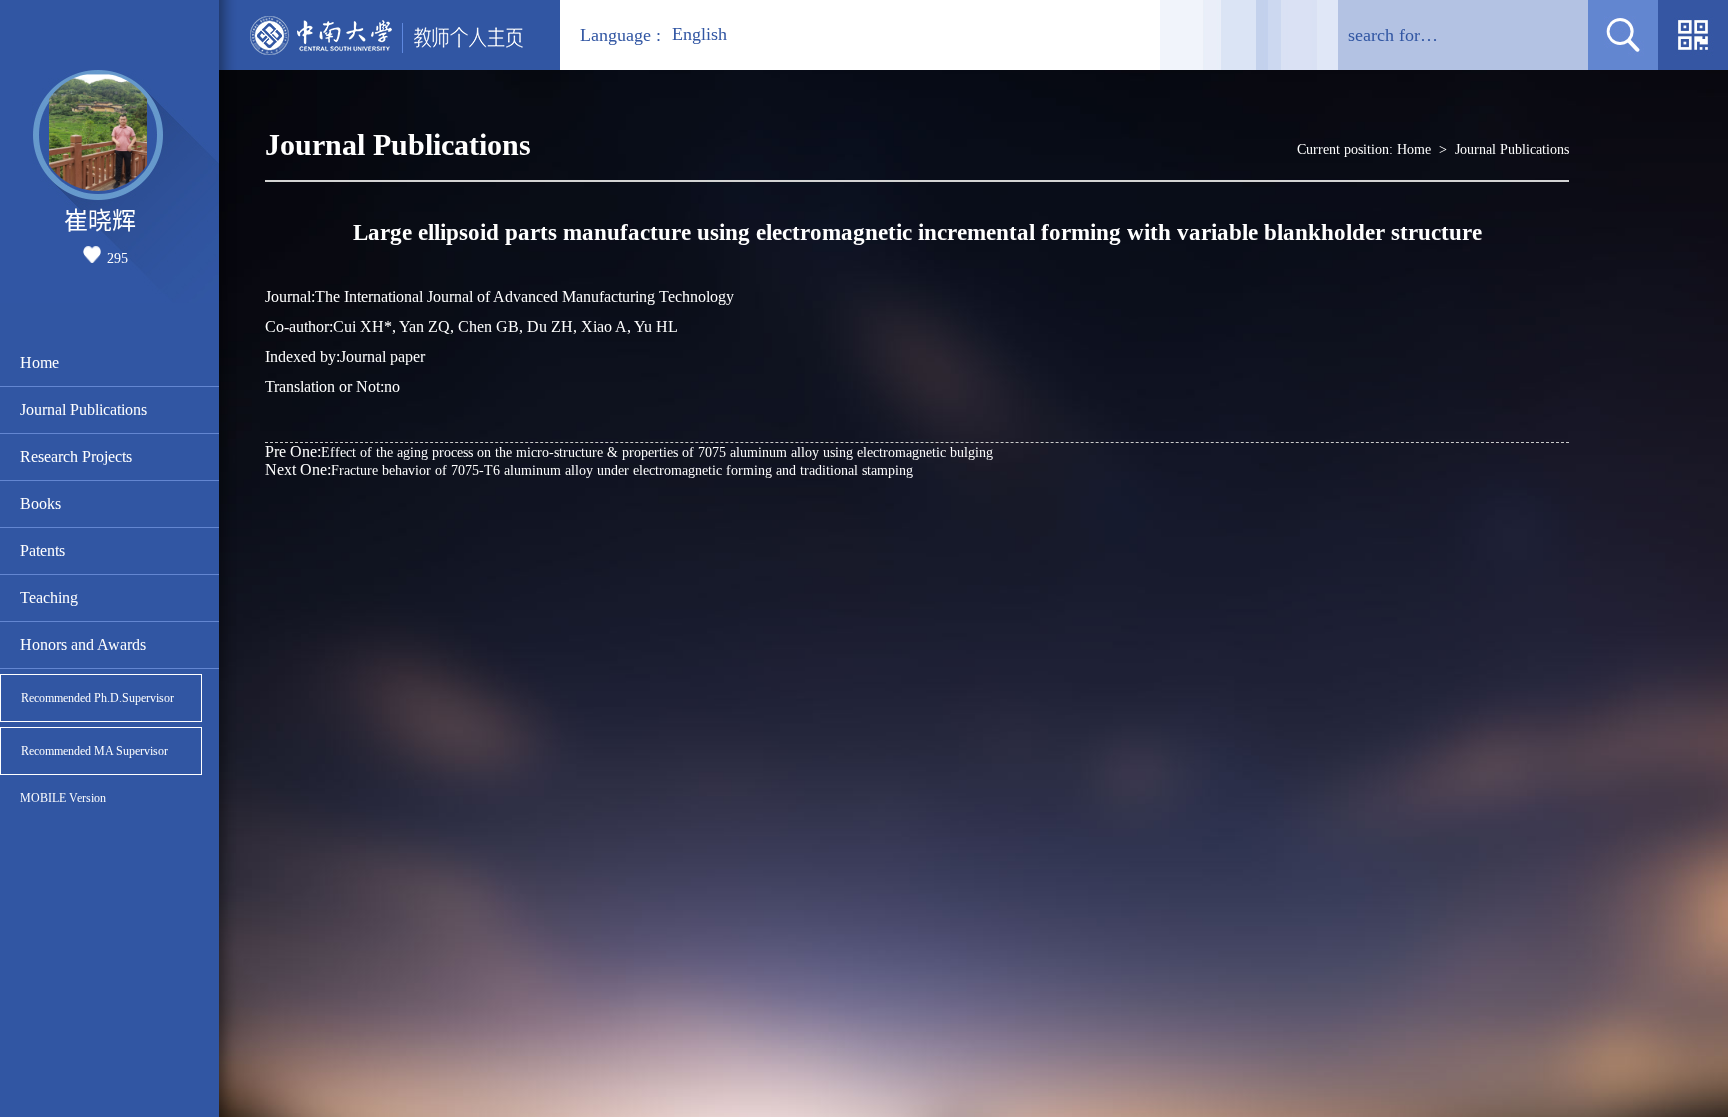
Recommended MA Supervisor (94, 751)
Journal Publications (83, 409)
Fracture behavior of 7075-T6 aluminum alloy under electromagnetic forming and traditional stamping (589, 469)
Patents (42, 550)
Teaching (49, 597)
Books (40, 503)
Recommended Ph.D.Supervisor (97, 698)
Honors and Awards (83, 644)
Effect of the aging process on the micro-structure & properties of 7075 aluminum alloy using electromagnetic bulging (629, 451)
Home (39, 362)
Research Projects (76, 456)
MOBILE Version (63, 798)
